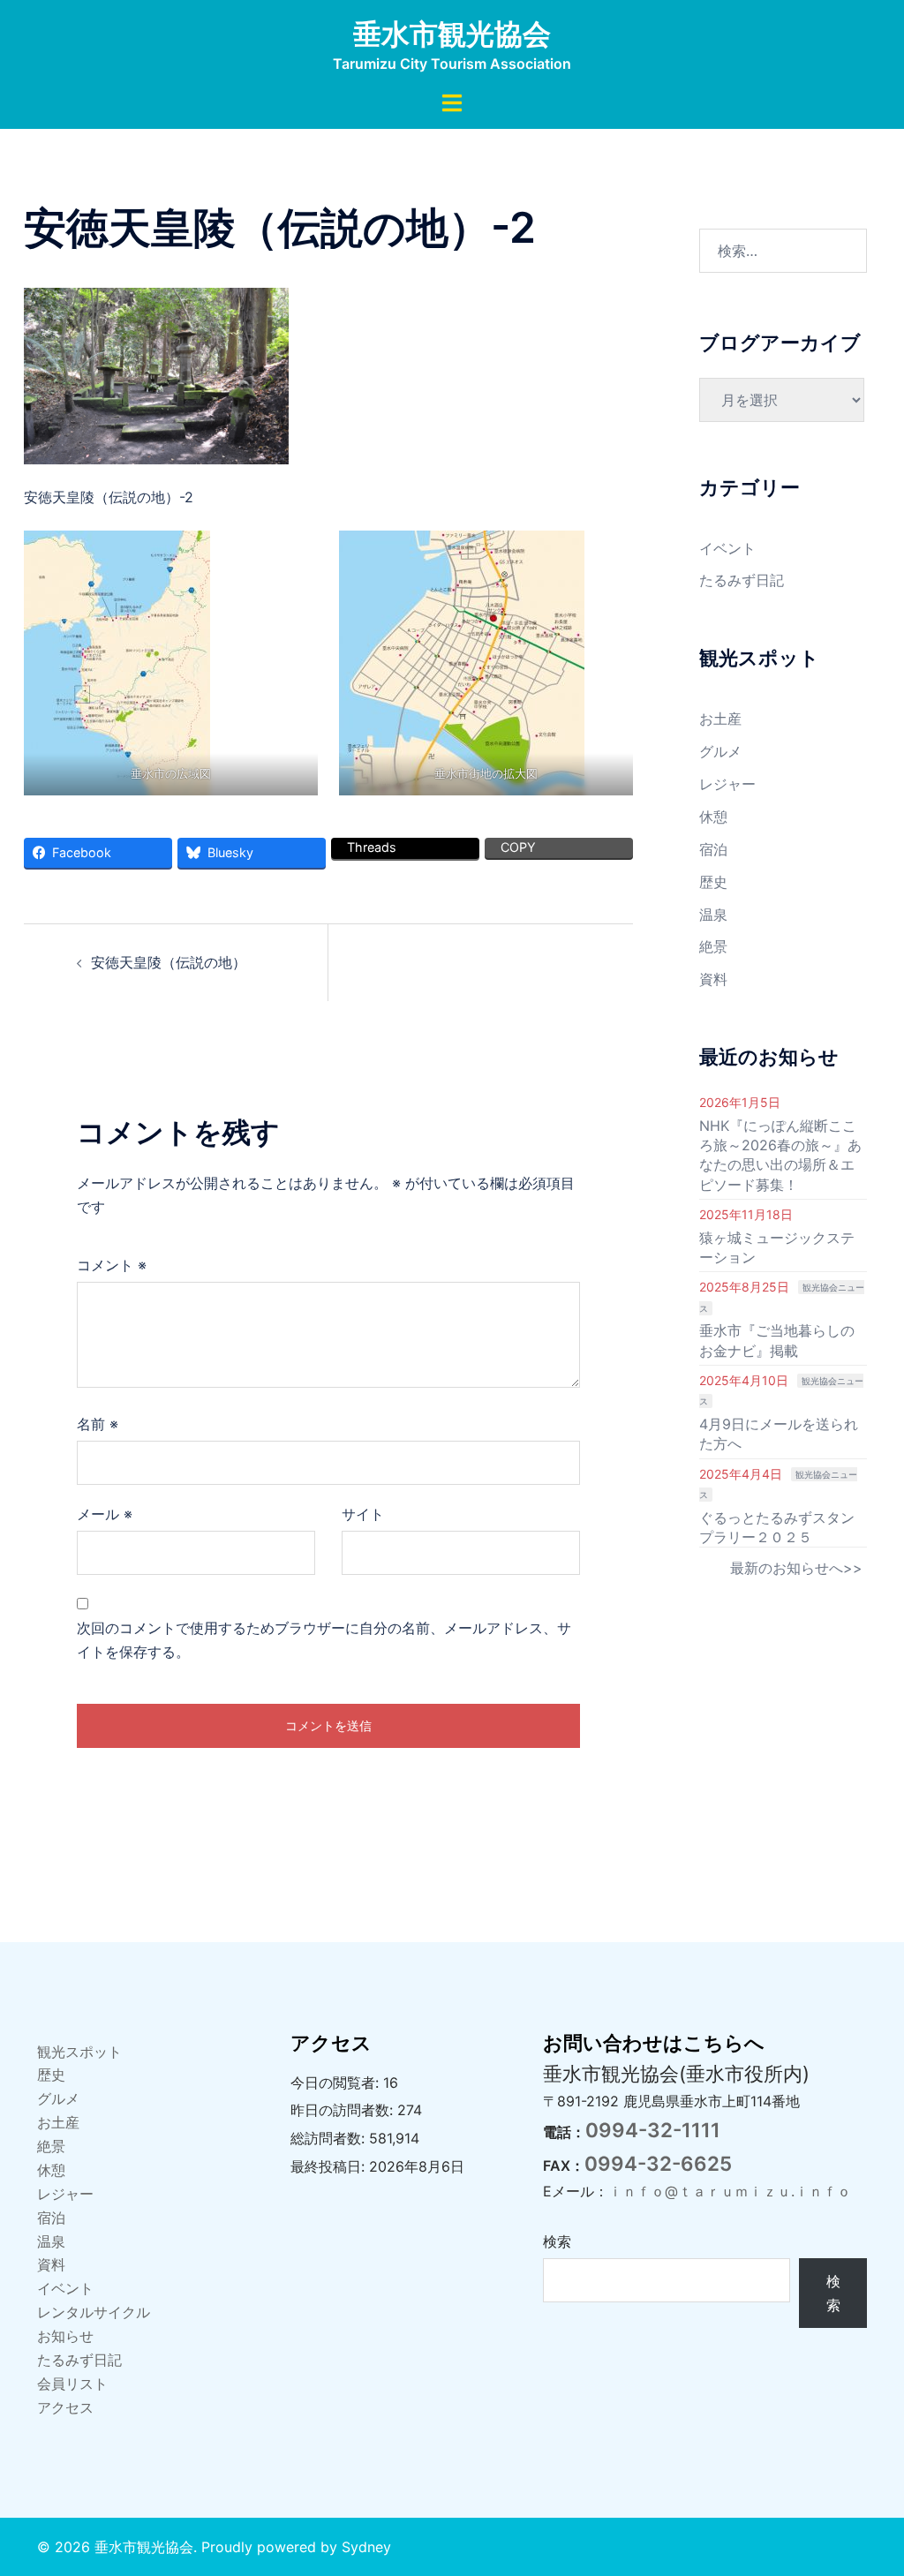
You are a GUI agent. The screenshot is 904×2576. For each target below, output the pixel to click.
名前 (98, 1424)
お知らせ (65, 2336)
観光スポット (79, 2052)
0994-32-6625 (658, 2163)
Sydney (366, 2547)
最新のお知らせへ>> (796, 1568)
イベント (727, 548)
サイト (363, 1514)
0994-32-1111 (653, 2130)
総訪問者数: (330, 2138)
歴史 (713, 882)
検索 (557, 2241)
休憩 (713, 817)
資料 (713, 979)
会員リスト (72, 2384)
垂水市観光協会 (452, 34)
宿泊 (713, 849)
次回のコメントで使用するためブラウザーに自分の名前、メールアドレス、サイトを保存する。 (324, 1640)
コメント (112, 1265)
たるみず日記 (742, 580)
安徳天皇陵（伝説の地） (169, 962)
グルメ (720, 751)
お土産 (720, 719)
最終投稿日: (330, 2166)
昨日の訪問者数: (344, 2110)
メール (105, 1514)
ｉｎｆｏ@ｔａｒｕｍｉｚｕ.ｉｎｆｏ (730, 2191)
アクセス (65, 2407)
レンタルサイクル (94, 2312)
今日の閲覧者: (337, 2083)
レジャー (727, 784)
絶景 (713, 946)
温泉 (713, 915)
